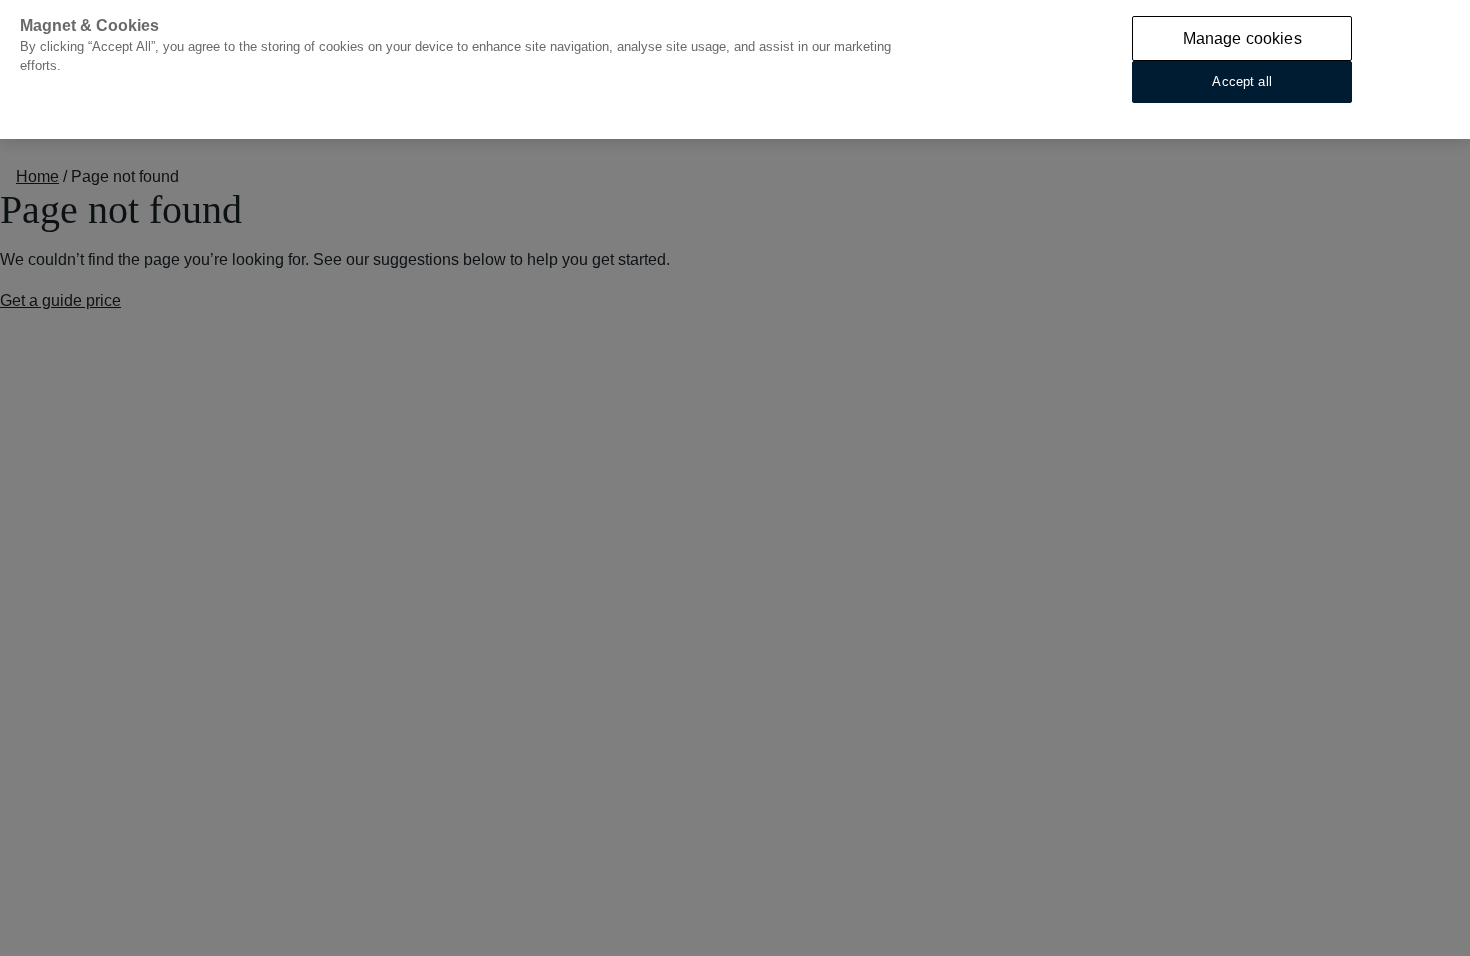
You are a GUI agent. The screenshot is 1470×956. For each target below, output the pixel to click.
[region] (735, 69)
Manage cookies (1242, 38)
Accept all (1241, 81)
